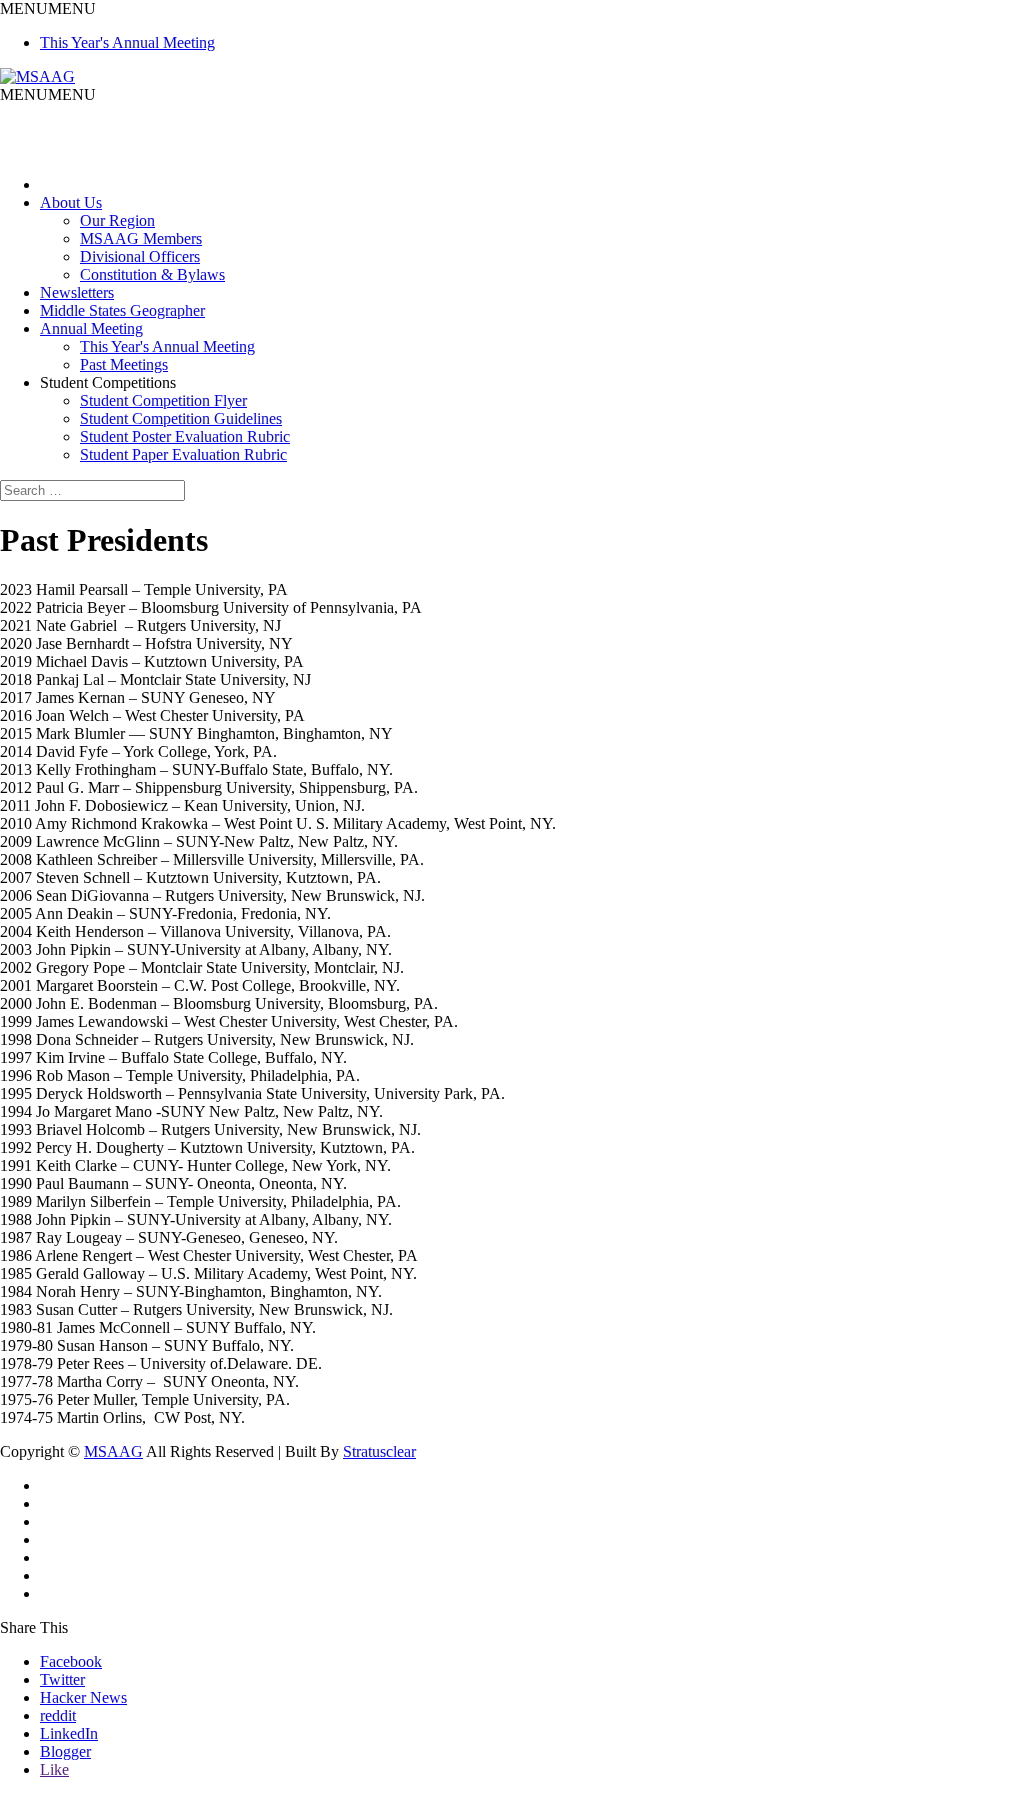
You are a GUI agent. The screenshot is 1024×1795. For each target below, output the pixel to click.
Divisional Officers (140, 256)
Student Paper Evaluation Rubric (183, 454)
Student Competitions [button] (108, 382)
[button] (48, 8)
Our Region (117, 220)
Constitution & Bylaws (152, 274)
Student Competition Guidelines (181, 418)
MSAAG (113, 1451)
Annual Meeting (91, 328)
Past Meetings (124, 364)
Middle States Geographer (122, 310)
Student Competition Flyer (163, 400)
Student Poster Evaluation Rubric (185, 436)
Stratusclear (379, 1451)
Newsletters (77, 292)
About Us (71, 202)
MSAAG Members (141, 238)
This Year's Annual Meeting (127, 42)
